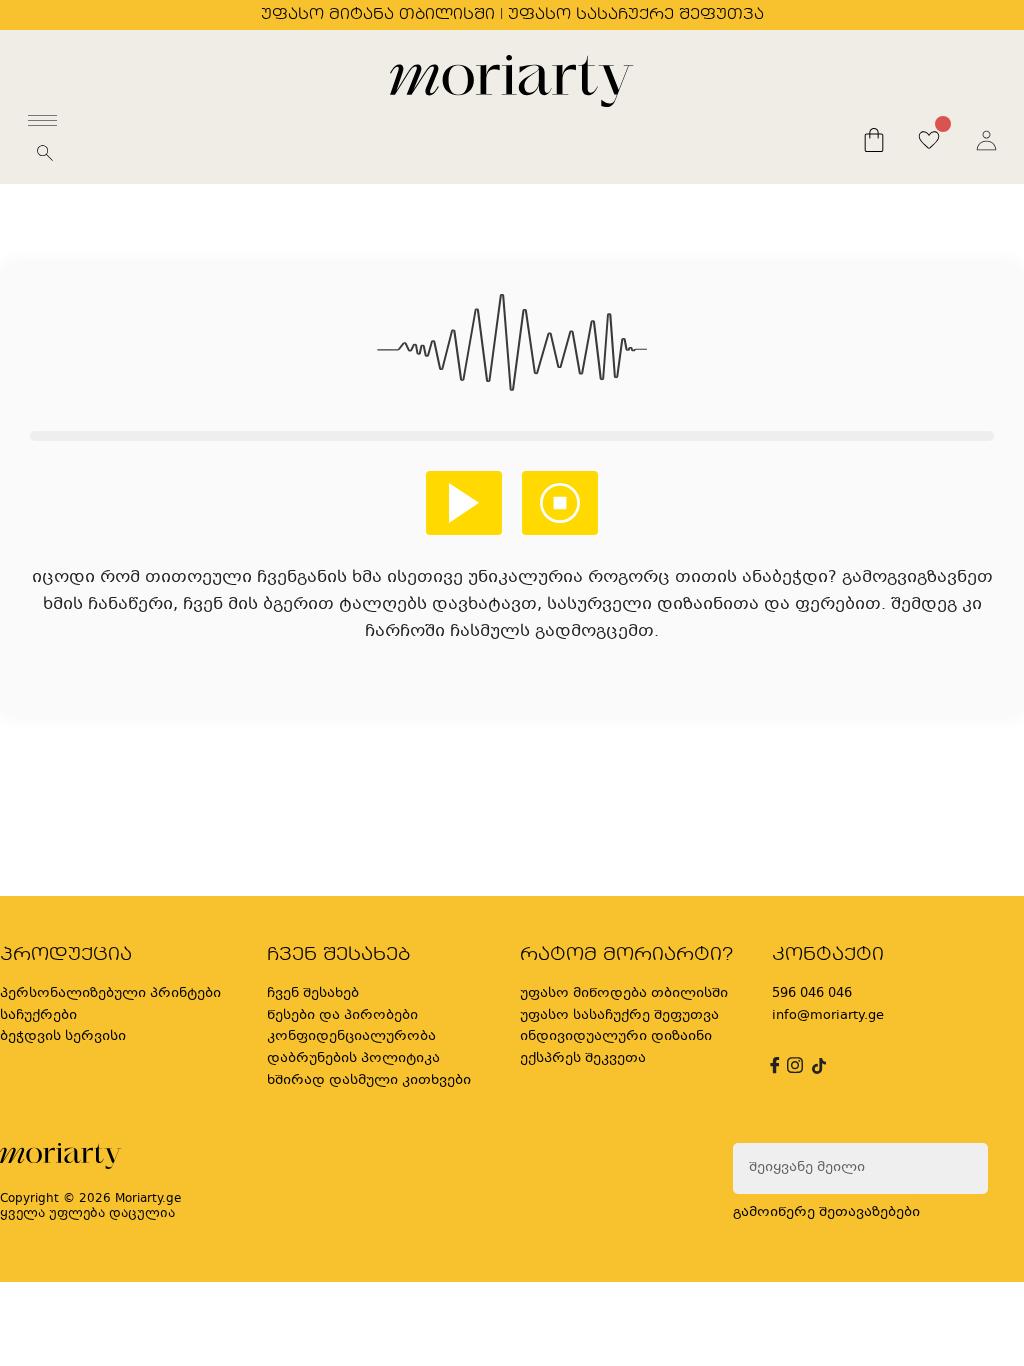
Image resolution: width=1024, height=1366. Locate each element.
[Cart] (874, 140)
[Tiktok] (817, 1066)
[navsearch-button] (45, 159)
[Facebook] (772, 1065)
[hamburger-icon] (42, 120)
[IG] (792, 1065)
